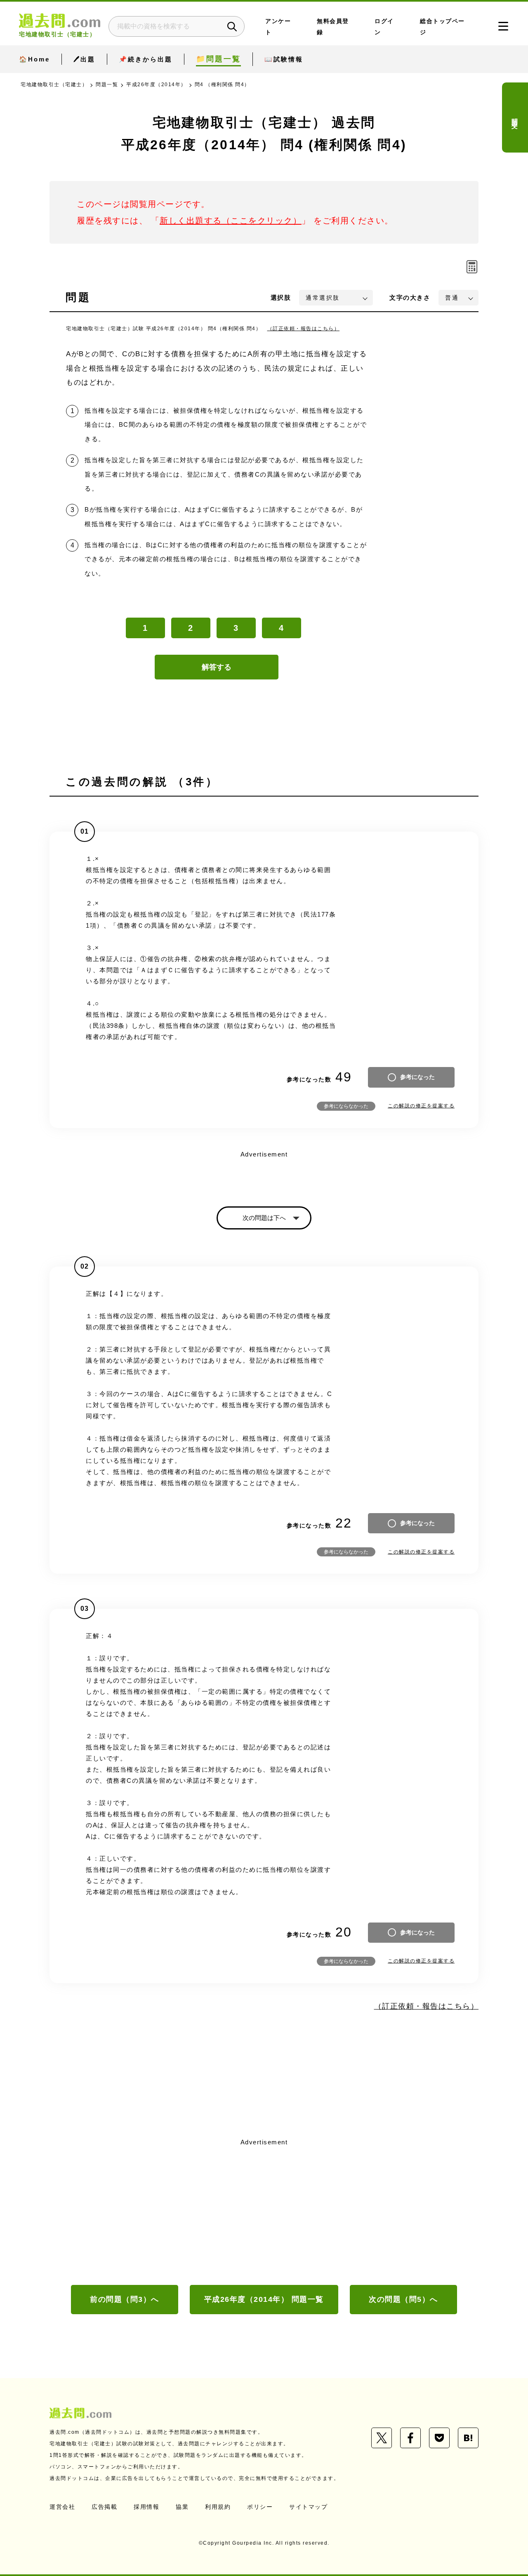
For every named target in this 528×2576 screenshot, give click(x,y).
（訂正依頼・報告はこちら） (304, 329)
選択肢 (281, 297)
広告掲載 (104, 2507)
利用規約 (218, 2507)
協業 (182, 2507)
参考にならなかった (346, 1106)
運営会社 (62, 2507)
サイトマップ (308, 2507)
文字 (410, 297)
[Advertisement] (264, 2211)
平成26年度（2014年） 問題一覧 (264, 2299)
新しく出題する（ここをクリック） (231, 221)
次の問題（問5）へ (403, 2299)
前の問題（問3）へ (125, 2299)
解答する (217, 667)
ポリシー (260, 2507)
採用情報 (146, 2507)
